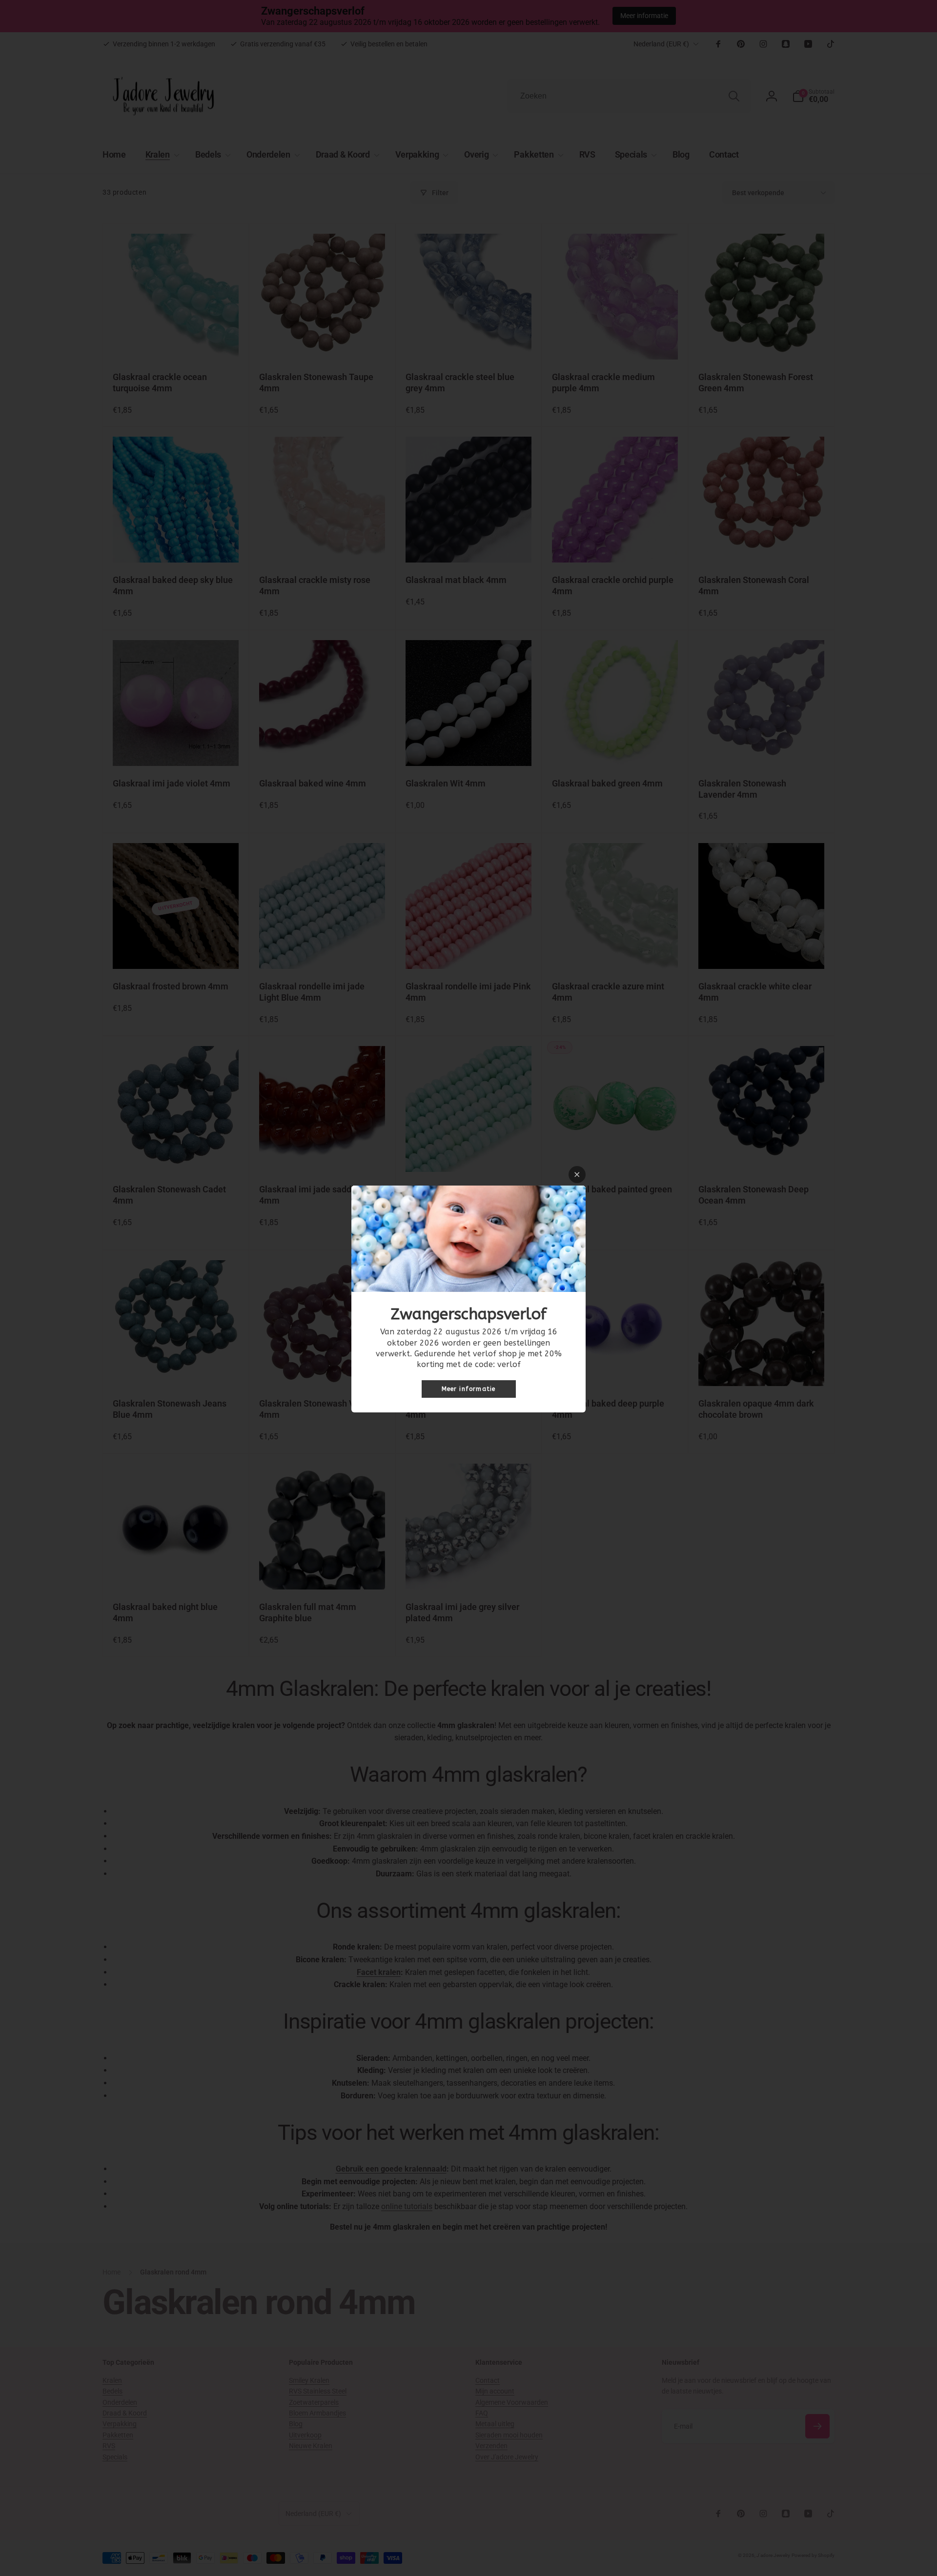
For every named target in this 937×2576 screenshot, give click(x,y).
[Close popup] (577, 1175)
